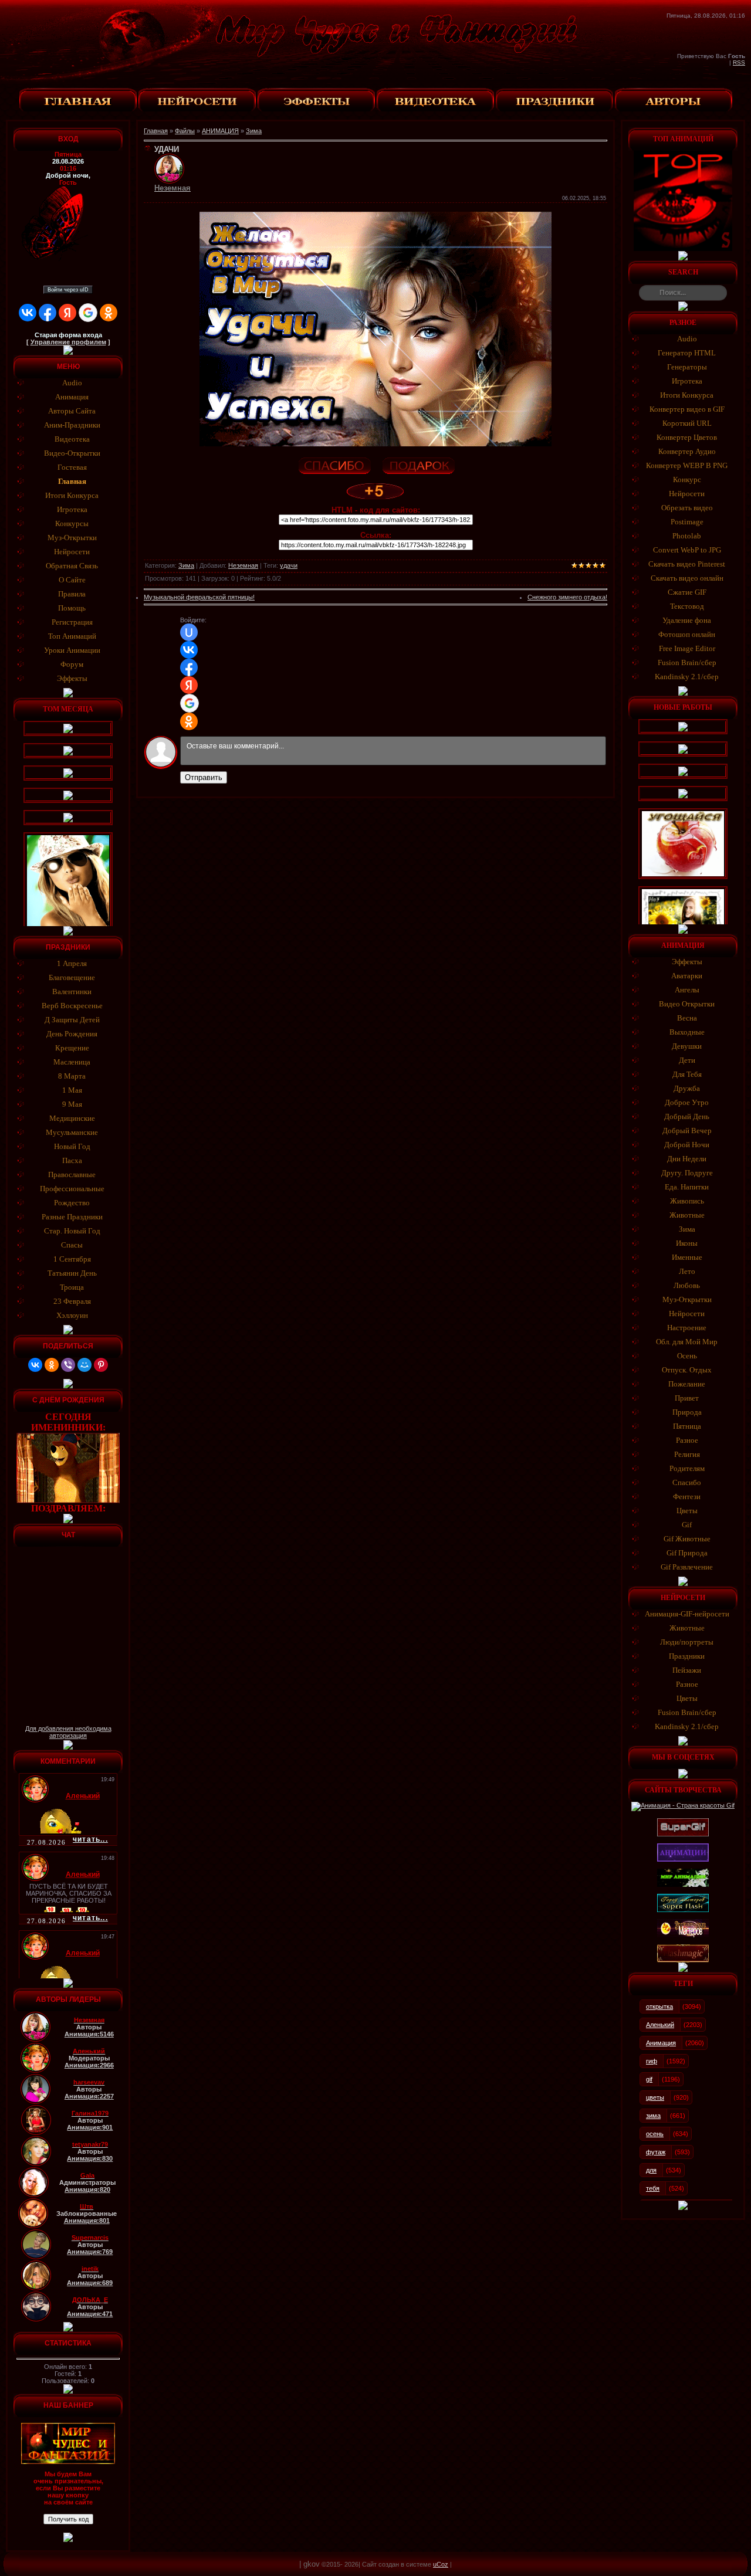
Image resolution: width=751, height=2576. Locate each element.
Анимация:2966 (89, 2065)
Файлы (185, 131)
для (651, 2170)
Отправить (204, 777)
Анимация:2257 (89, 2096)
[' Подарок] (418, 464)
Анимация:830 (90, 2158)
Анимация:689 (90, 2283)
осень (655, 2134)
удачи (289, 565)
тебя (653, 2188)
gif (649, 2079)
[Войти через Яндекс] (67, 313)
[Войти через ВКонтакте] (28, 313)
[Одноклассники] (52, 1365)
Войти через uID (68, 290)
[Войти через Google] (88, 313)
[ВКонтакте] (35, 1365)
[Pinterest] (101, 1365)
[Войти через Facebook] (48, 313)
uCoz (441, 2564)
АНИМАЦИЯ (220, 131)
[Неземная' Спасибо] (334, 464)
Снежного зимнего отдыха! (567, 597)
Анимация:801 (87, 2221)
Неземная (243, 565)
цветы (655, 2097)
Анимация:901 (90, 2127)
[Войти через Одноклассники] (109, 313)
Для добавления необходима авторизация (68, 1732)
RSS (739, 62)
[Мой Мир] (84, 1365)
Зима (254, 131)
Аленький (660, 2025)
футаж (656, 2152)
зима (653, 2116)
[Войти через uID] (189, 632)
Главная (156, 131)
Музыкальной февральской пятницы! (199, 597)
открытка (659, 2006)
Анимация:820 (87, 2189)
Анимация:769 (90, 2252)
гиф (652, 2061)
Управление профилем (68, 342)
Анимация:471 (90, 2314)
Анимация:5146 (89, 2034)
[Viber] (68, 1365)
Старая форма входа (68, 335)
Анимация (661, 2043)
